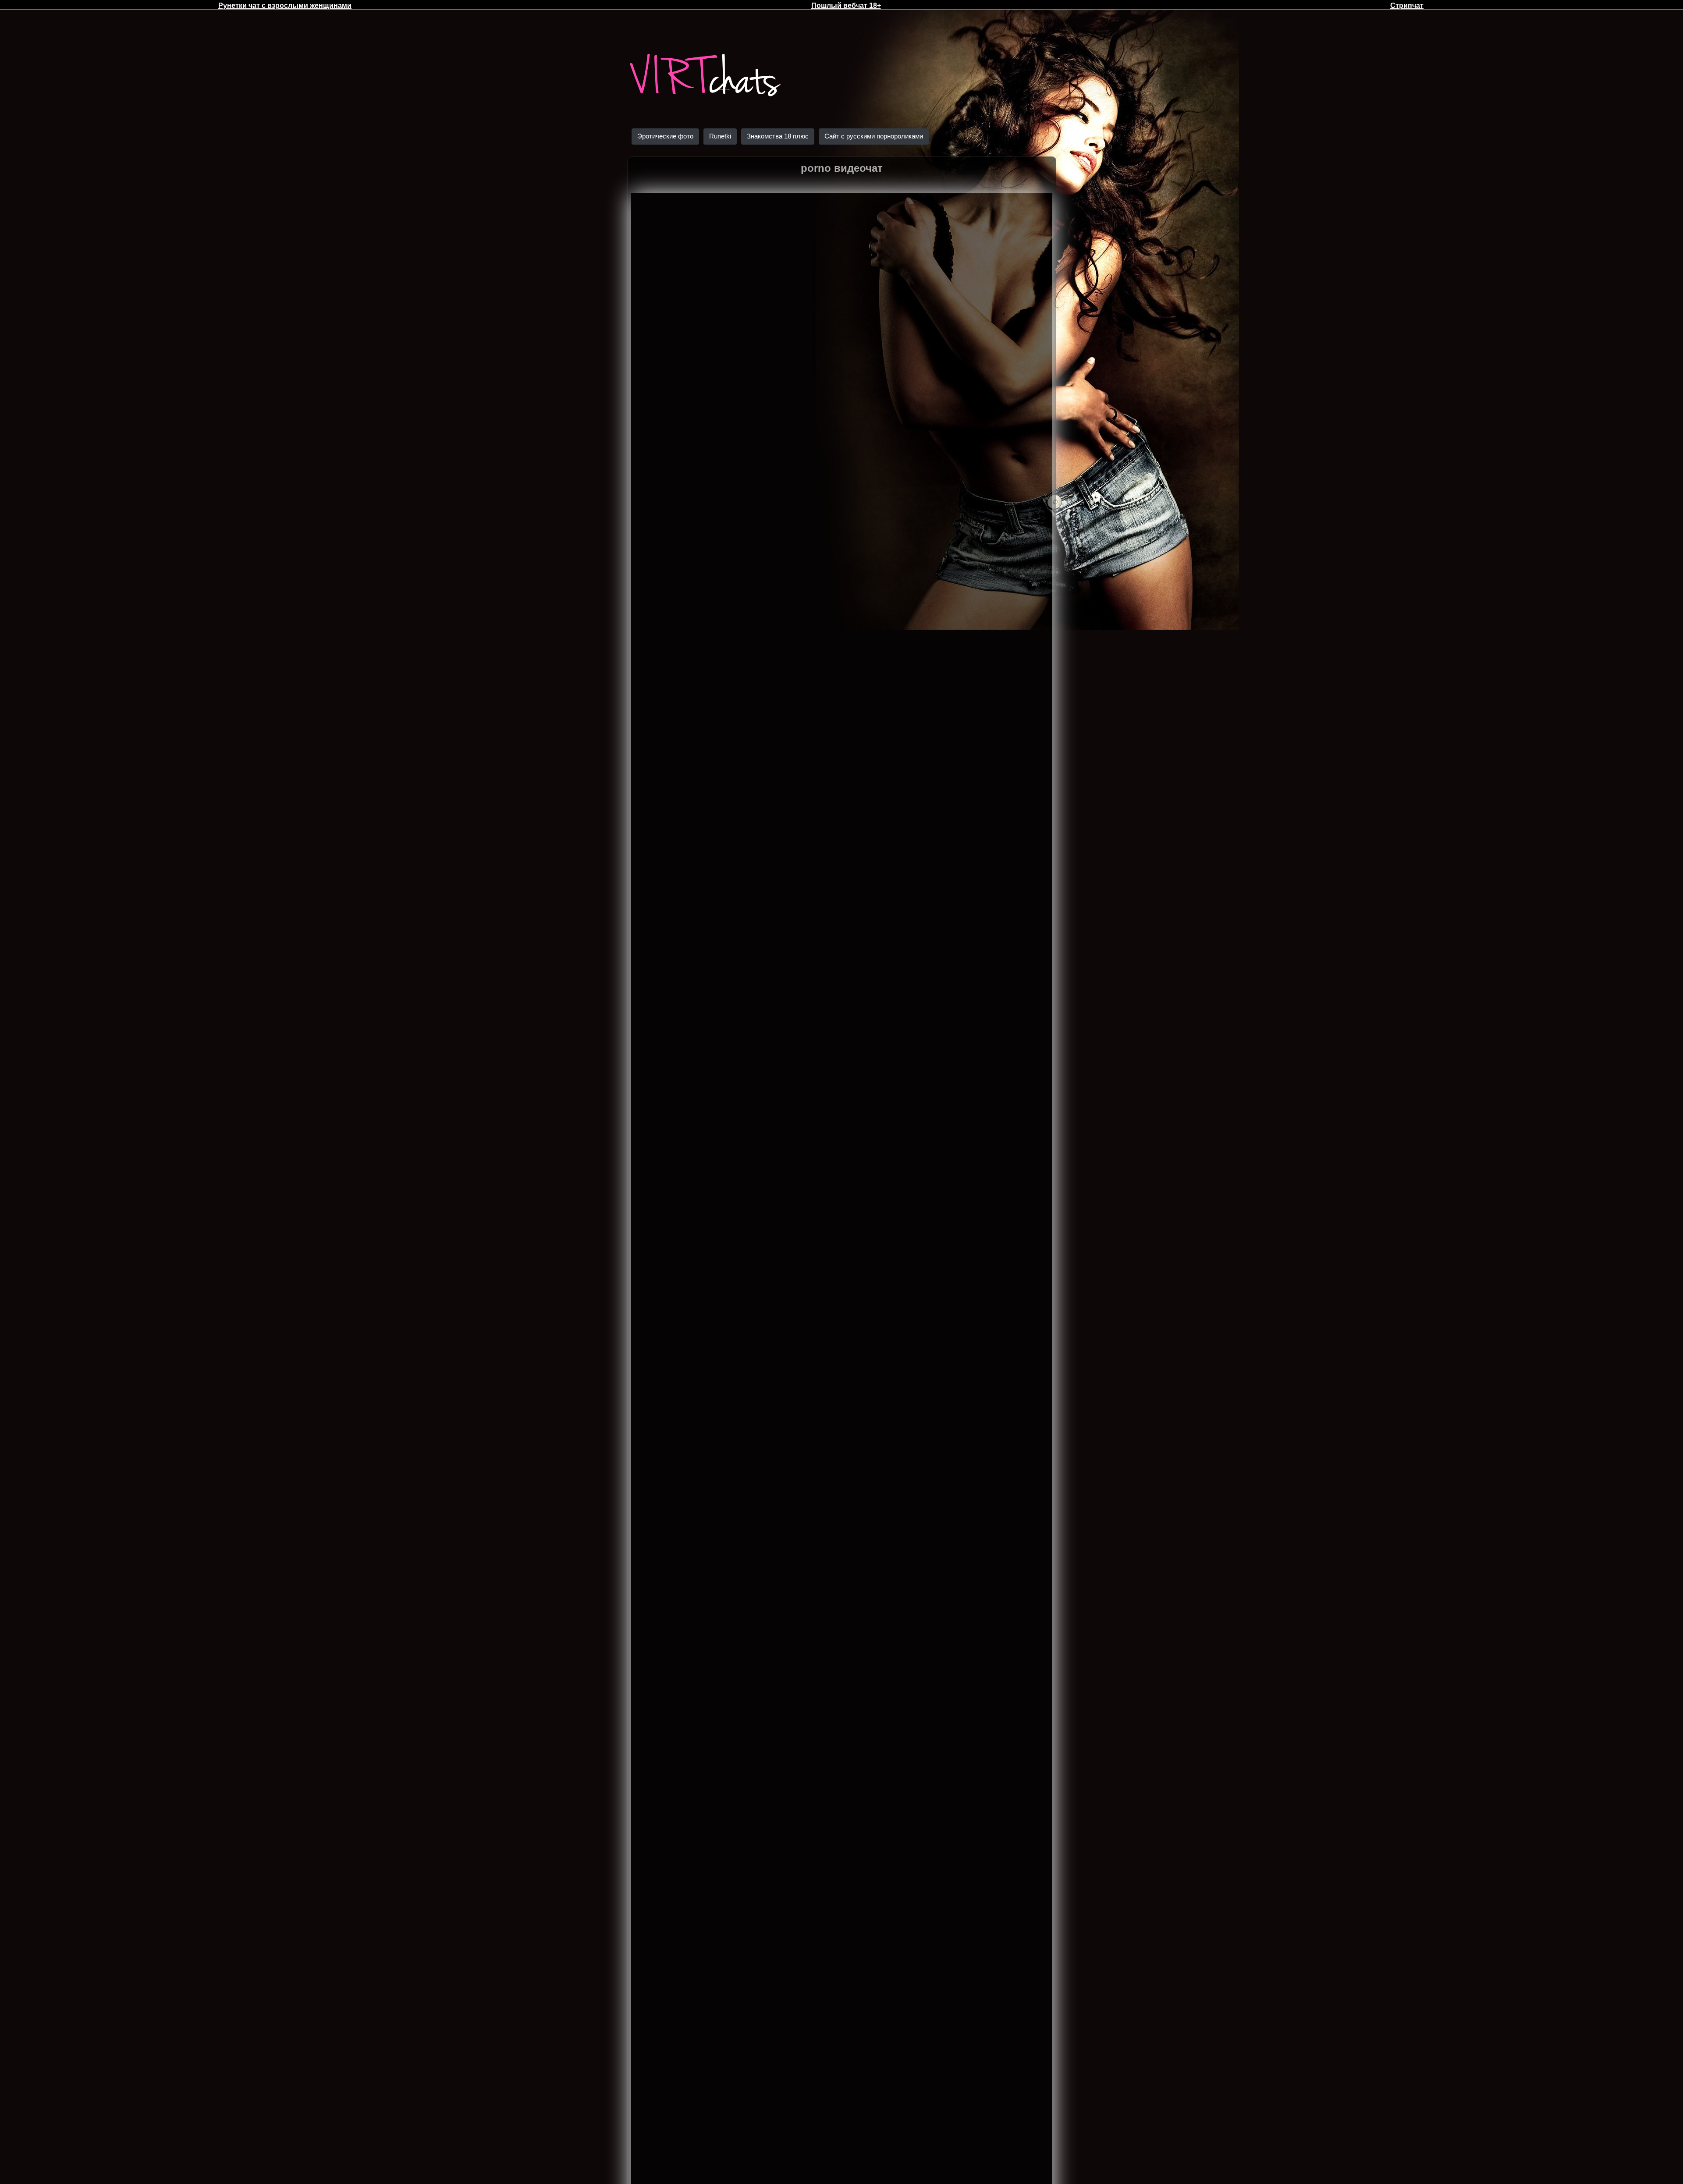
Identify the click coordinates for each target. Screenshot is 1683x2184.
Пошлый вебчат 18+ (846, 5)
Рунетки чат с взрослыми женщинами (285, 5)
